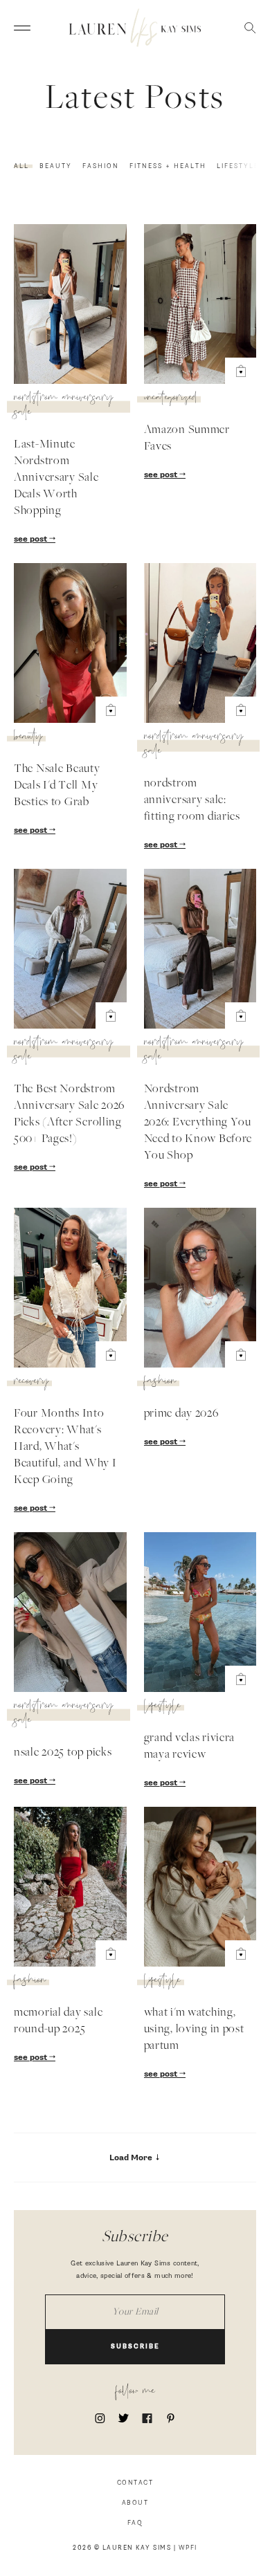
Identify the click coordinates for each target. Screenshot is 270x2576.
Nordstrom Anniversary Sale (63, 406)
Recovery (31, 1383)
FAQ (135, 2523)
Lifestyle (238, 166)
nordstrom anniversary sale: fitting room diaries (192, 800)
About (135, 2503)
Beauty (56, 166)
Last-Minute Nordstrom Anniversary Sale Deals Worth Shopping (56, 478)
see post (31, 540)
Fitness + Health (168, 166)
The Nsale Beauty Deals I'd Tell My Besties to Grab (57, 786)
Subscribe (135, 2347)
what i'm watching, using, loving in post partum (194, 2030)
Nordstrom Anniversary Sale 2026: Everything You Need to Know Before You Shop (198, 1123)
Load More (132, 2158)
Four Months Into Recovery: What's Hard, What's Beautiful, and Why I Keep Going (65, 1447)
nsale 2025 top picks (63, 1753)
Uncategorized (171, 399)
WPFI (188, 2548)
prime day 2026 (181, 1414)
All (21, 166)
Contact (135, 2483)
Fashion (101, 166)
